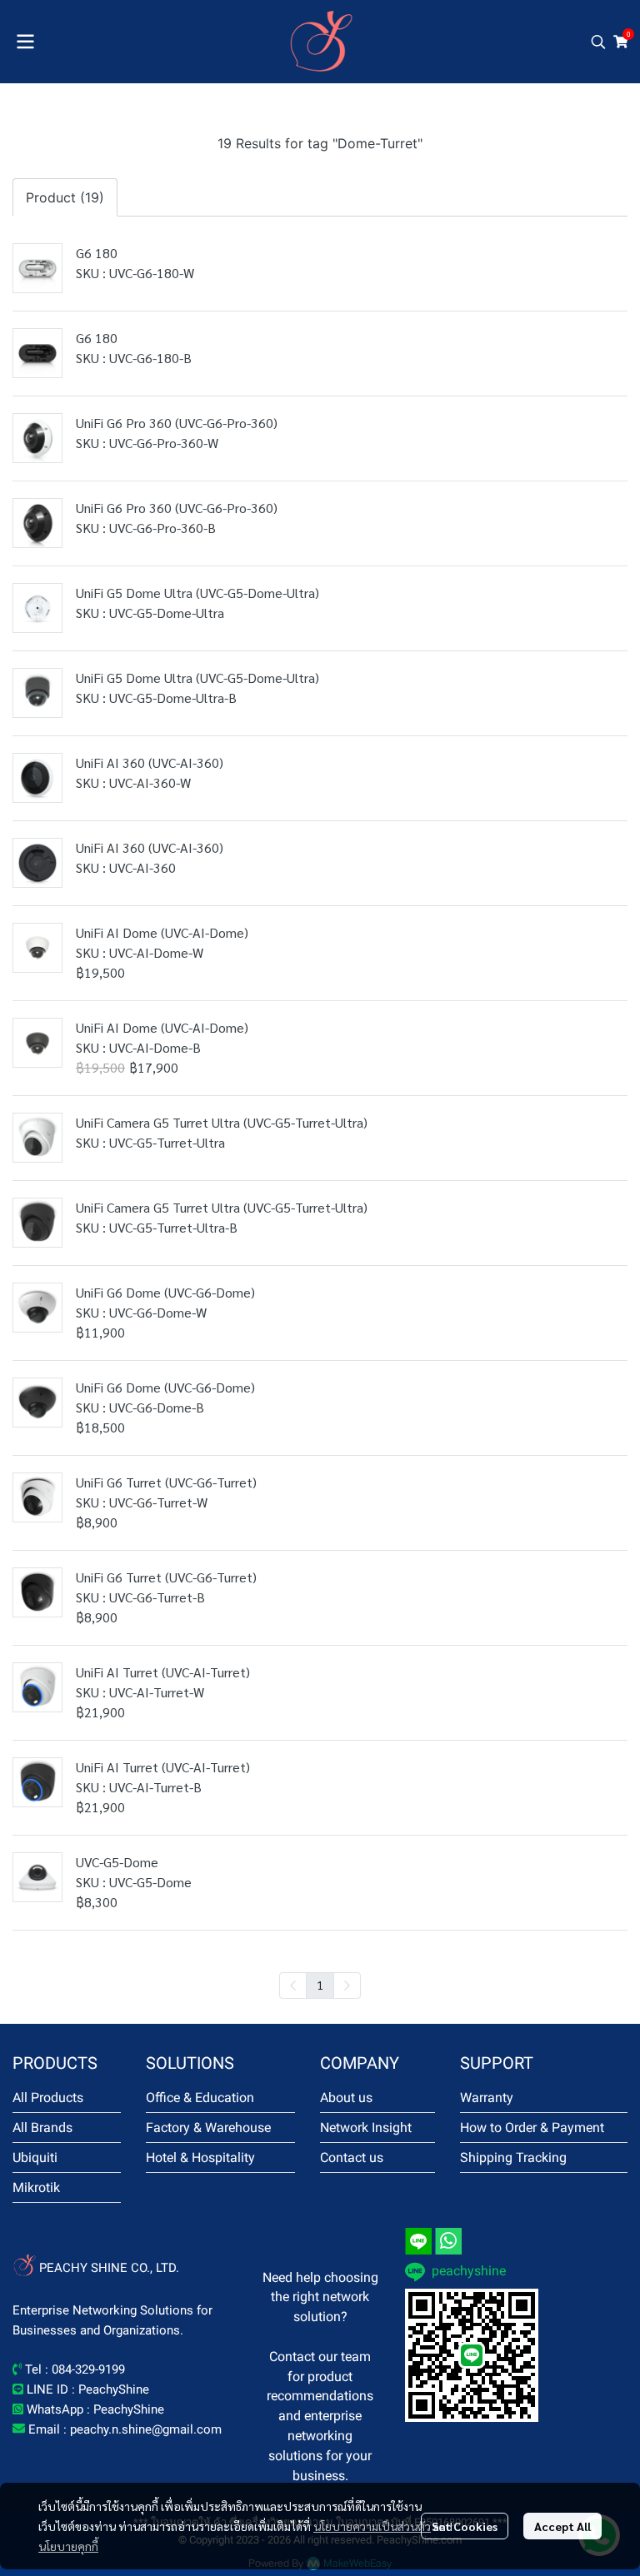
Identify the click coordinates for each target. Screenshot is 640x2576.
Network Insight (366, 2128)
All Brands (42, 2128)
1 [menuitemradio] (320, 1985)
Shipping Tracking (513, 2157)
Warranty (487, 2098)
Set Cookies (465, 2526)
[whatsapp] (448, 2241)
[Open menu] (25, 42)
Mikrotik (36, 2187)
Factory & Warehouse (208, 2128)
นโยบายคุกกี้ (68, 2546)
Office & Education (200, 2098)
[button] (598, 42)
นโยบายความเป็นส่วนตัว (372, 2526)
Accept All (562, 2526)
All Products (48, 2098)
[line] (418, 2241)
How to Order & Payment (532, 2128)
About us (346, 2098)
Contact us (352, 2157)
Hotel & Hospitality (200, 2157)
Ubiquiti (35, 2157)
